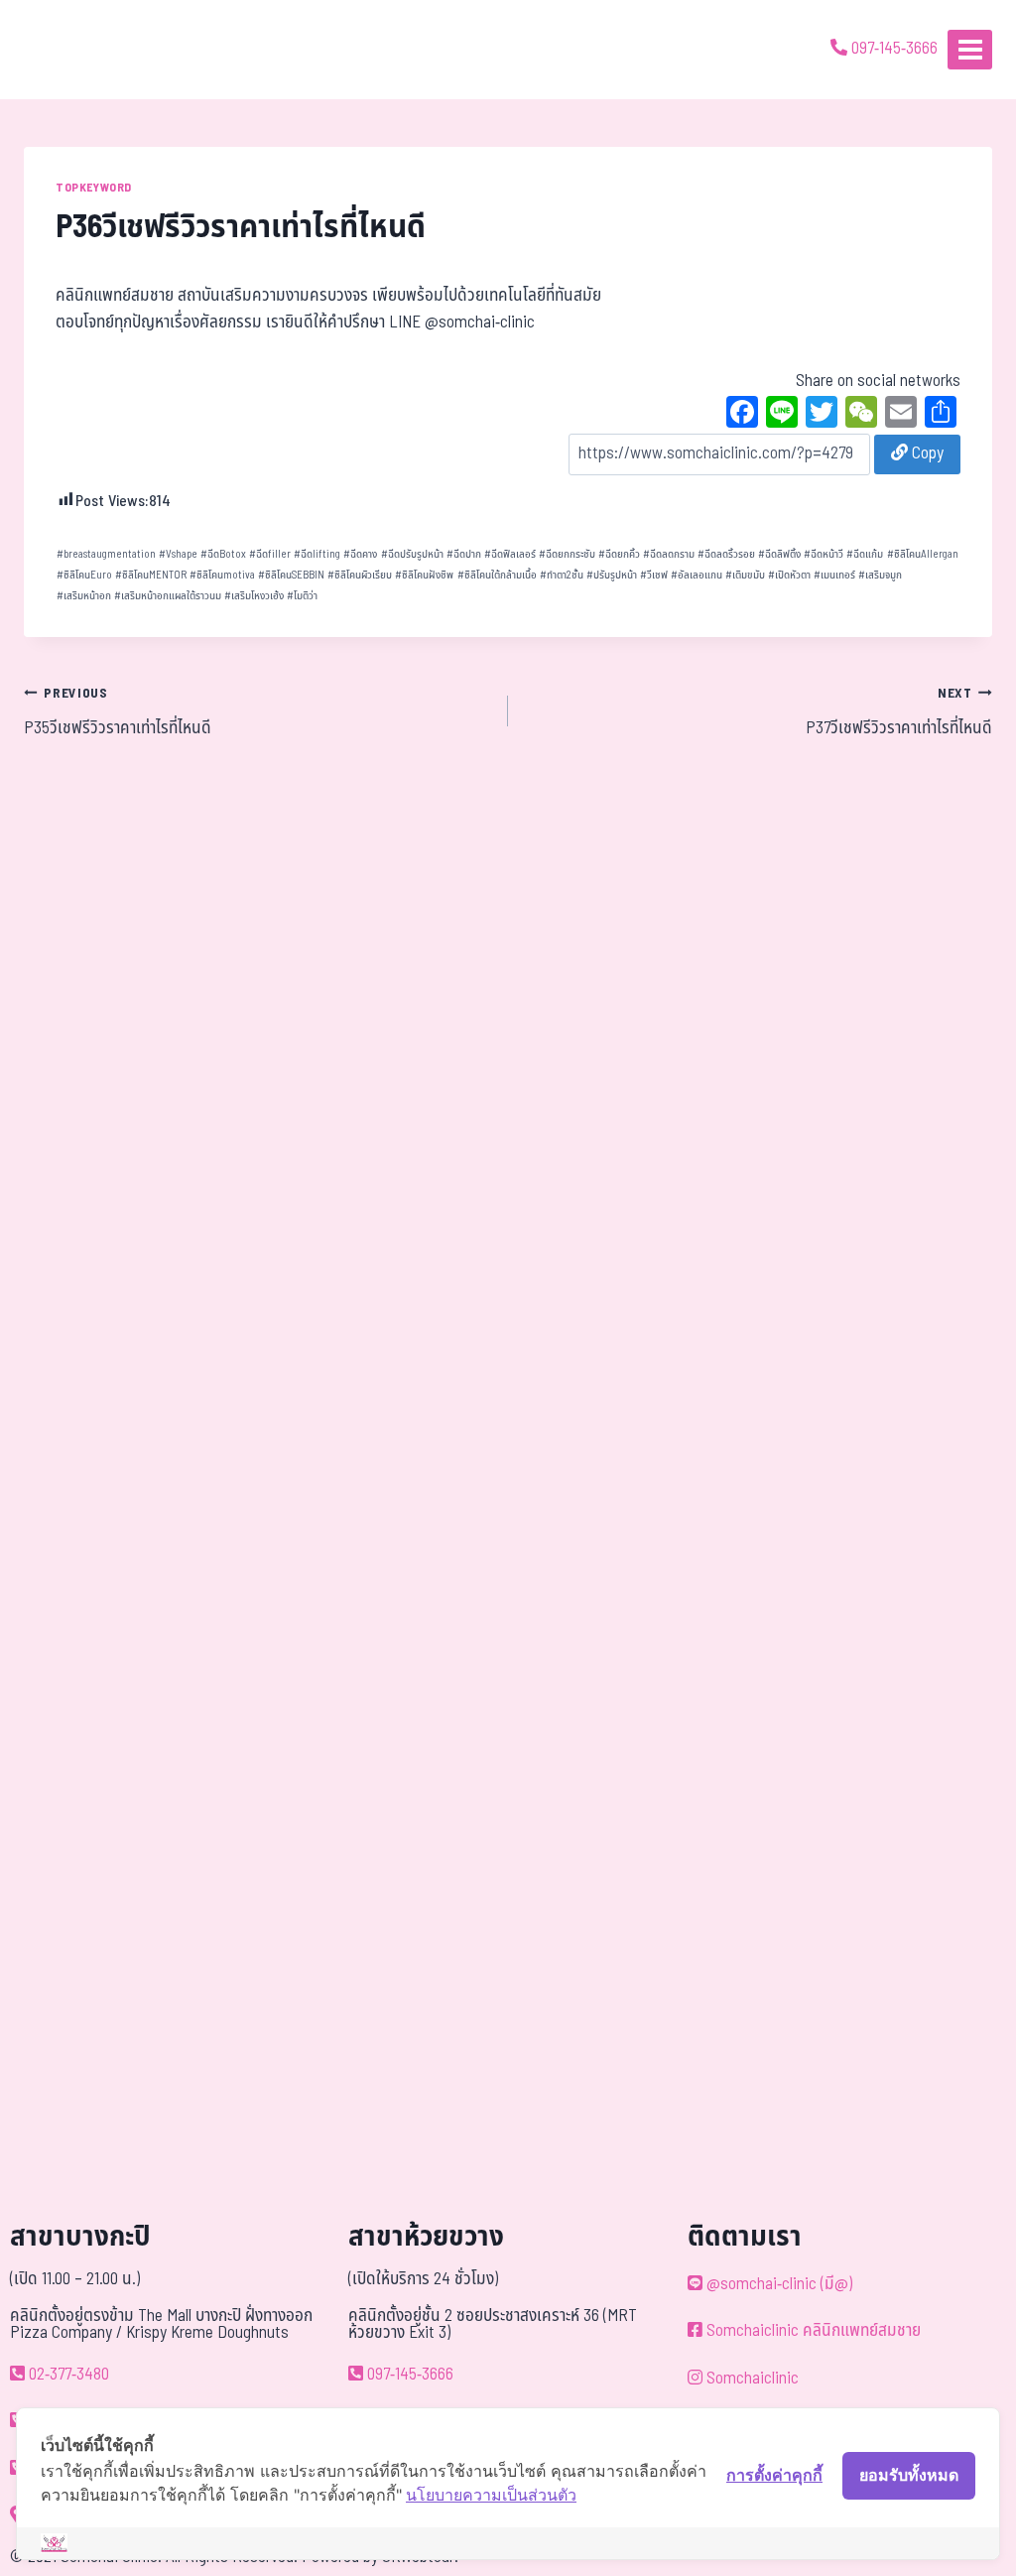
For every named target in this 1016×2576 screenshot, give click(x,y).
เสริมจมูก (880, 575)
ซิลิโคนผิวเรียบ (360, 575)
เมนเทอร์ (834, 575)
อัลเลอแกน (697, 575)
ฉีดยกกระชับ (567, 554)
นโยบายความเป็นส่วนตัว (491, 2495)
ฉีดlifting (317, 554)
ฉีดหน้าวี (824, 554)
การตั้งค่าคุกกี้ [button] (774, 2475)
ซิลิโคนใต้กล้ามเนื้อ (497, 575)
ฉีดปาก (464, 554)
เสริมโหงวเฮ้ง (254, 596)
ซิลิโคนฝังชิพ (424, 575)
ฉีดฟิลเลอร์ (510, 554)
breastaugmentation (106, 554)
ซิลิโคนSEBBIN (291, 575)
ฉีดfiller (270, 554)
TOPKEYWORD (94, 188)
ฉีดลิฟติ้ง (779, 554)
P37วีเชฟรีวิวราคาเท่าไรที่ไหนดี (899, 712)
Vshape (178, 554)
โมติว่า (302, 596)
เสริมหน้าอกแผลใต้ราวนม (168, 596)
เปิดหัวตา (789, 575)
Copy (926, 453)
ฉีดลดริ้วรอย (726, 554)
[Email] (901, 415)
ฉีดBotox (223, 554)
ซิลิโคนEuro (84, 575)
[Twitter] (822, 415)
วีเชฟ (654, 575)
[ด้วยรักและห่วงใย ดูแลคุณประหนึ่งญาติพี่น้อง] (72, 50)
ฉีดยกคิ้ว (619, 554)
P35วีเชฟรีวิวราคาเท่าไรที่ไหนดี (118, 712)
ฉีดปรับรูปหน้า (412, 554)
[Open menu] (970, 49)
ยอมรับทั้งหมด (909, 2475)
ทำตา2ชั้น (562, 575)
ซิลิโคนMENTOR (151, 575)
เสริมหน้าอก (84, 596)
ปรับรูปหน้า (612, 575)
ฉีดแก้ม (865, 554)
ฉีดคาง (360, 554)
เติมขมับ (745, 575)
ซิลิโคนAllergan (923, 554)
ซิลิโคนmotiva (222, 575)
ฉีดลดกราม (669, 554)
